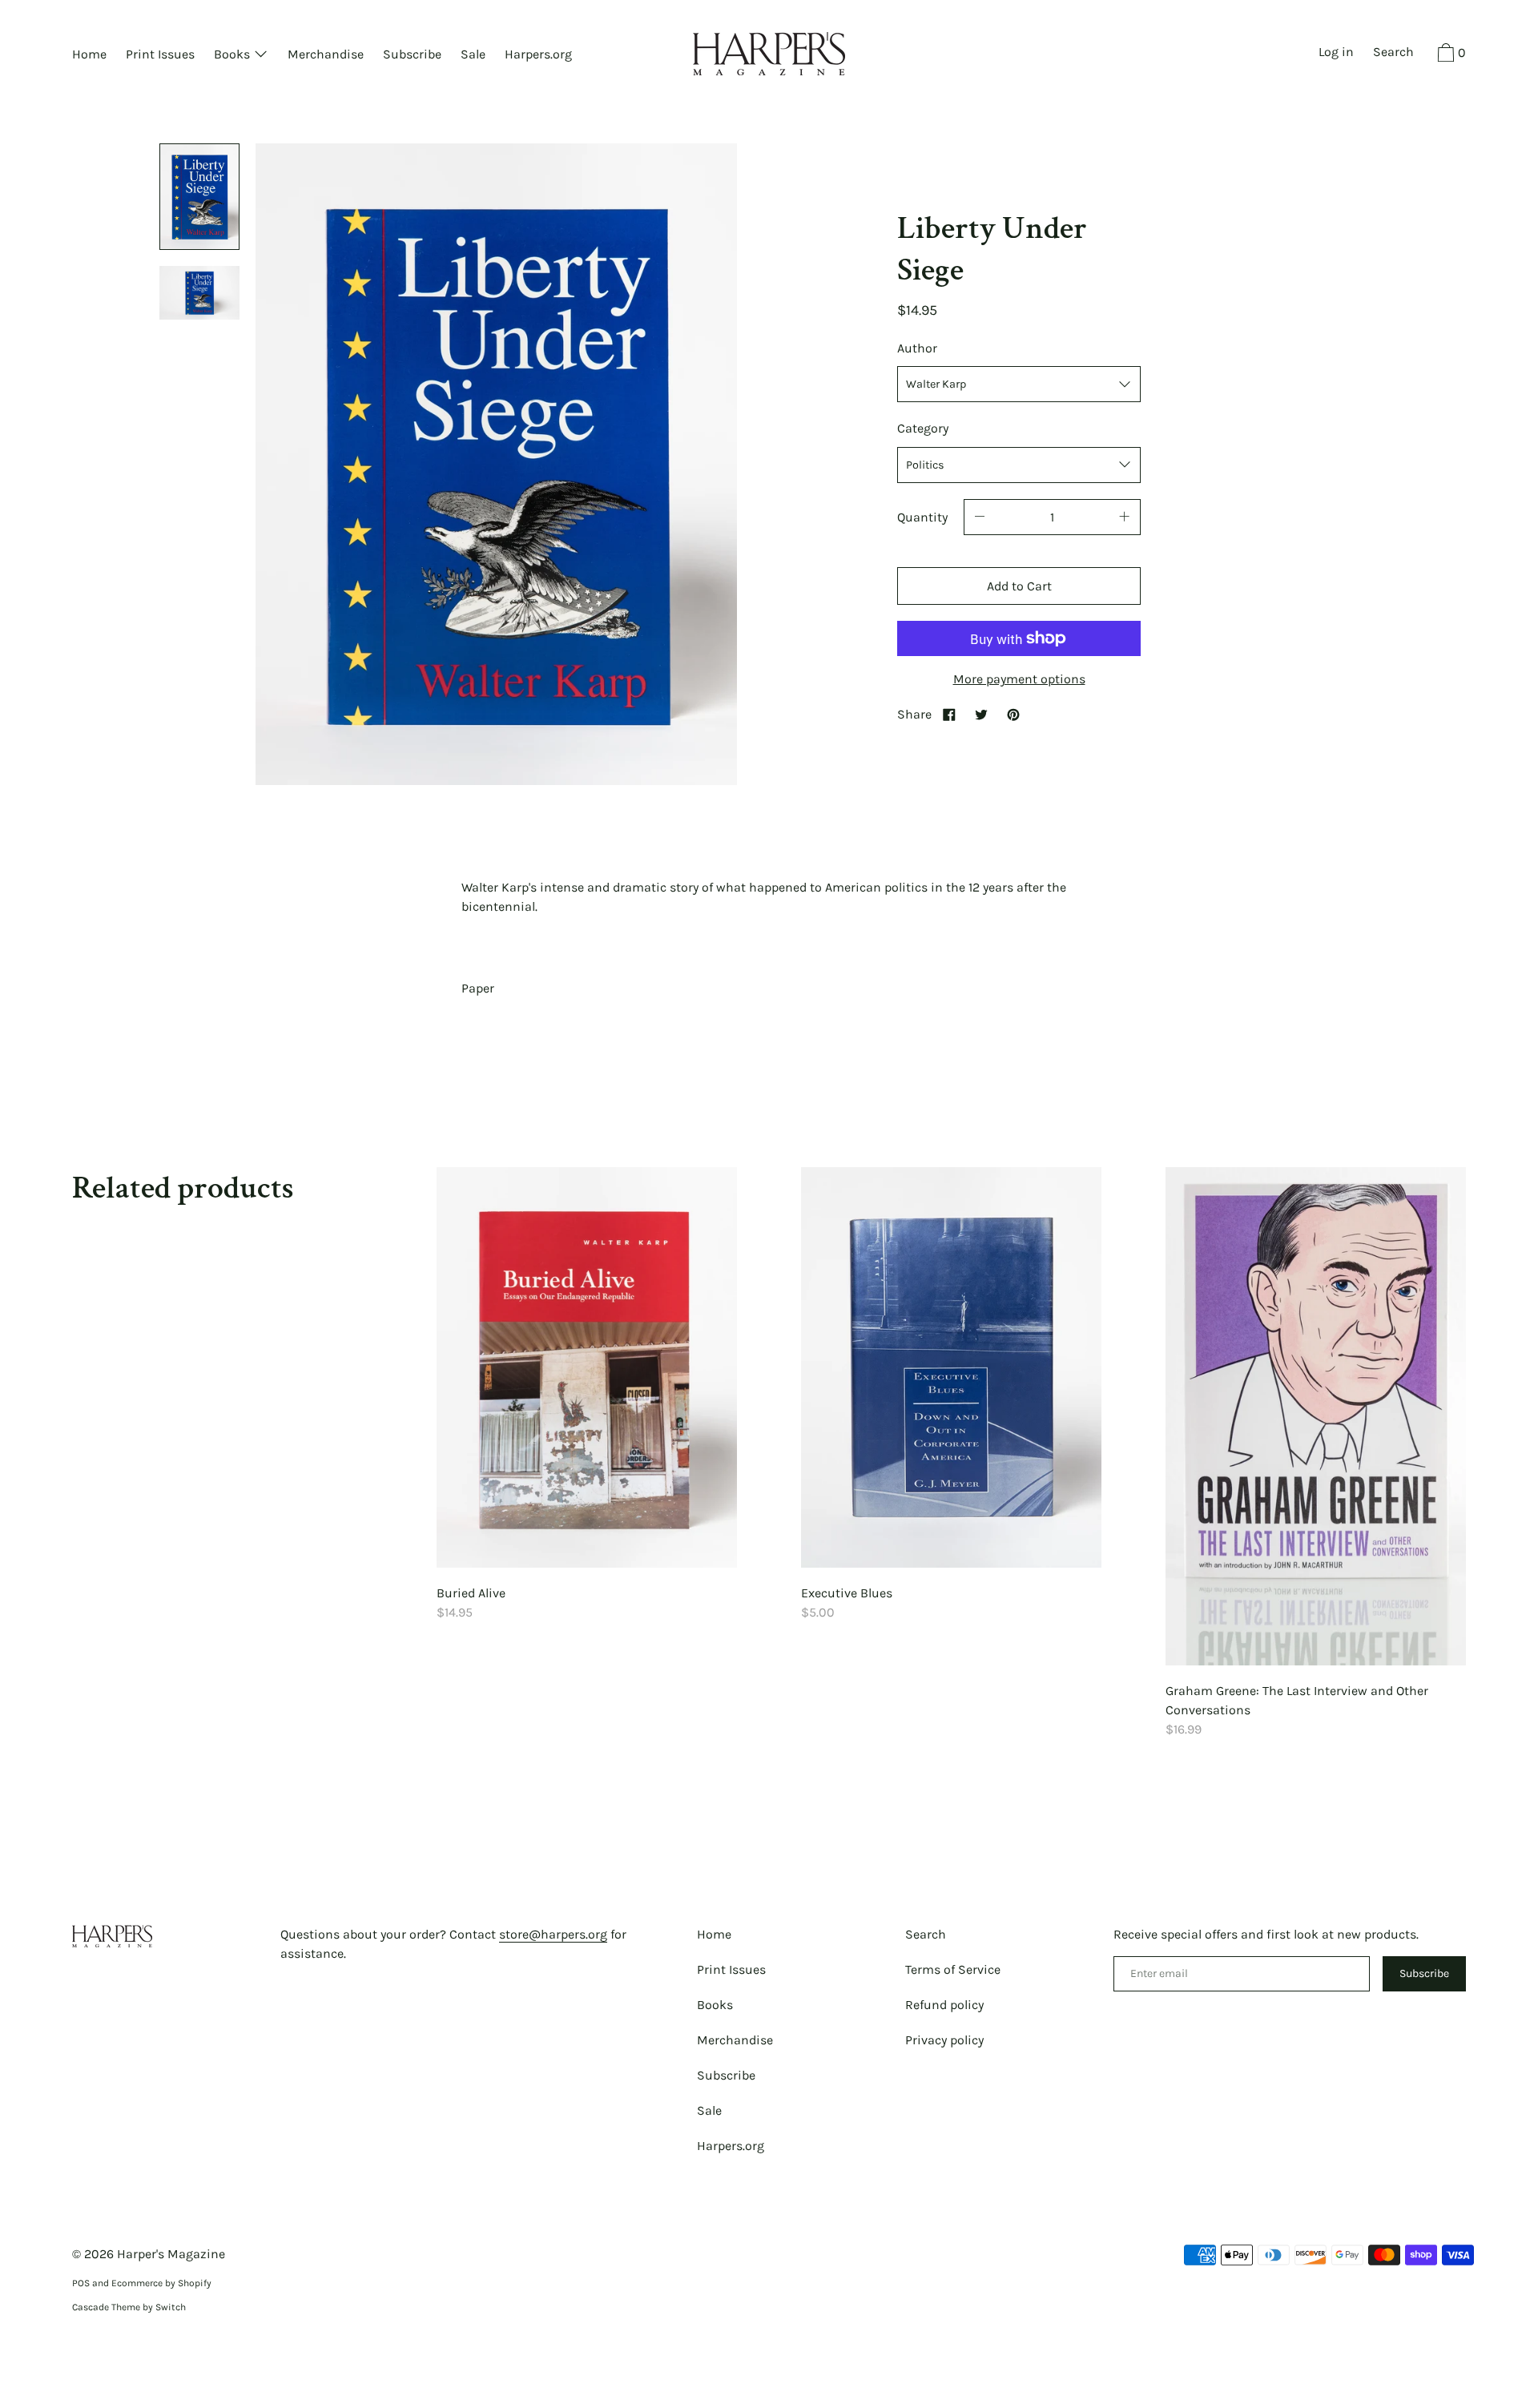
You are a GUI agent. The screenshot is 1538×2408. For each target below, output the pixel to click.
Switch (171, 2307)
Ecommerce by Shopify (161, 2283)
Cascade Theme (106, 2307)
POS (81, 2283)
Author (917, 348)
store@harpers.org (553, 1934)
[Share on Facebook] (949, 714)
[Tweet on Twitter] (981, 714)
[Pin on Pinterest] (1013, 714)
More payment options (1019, 679)
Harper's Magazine (171, 2254)
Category (923, 428)
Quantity (922, 517)
